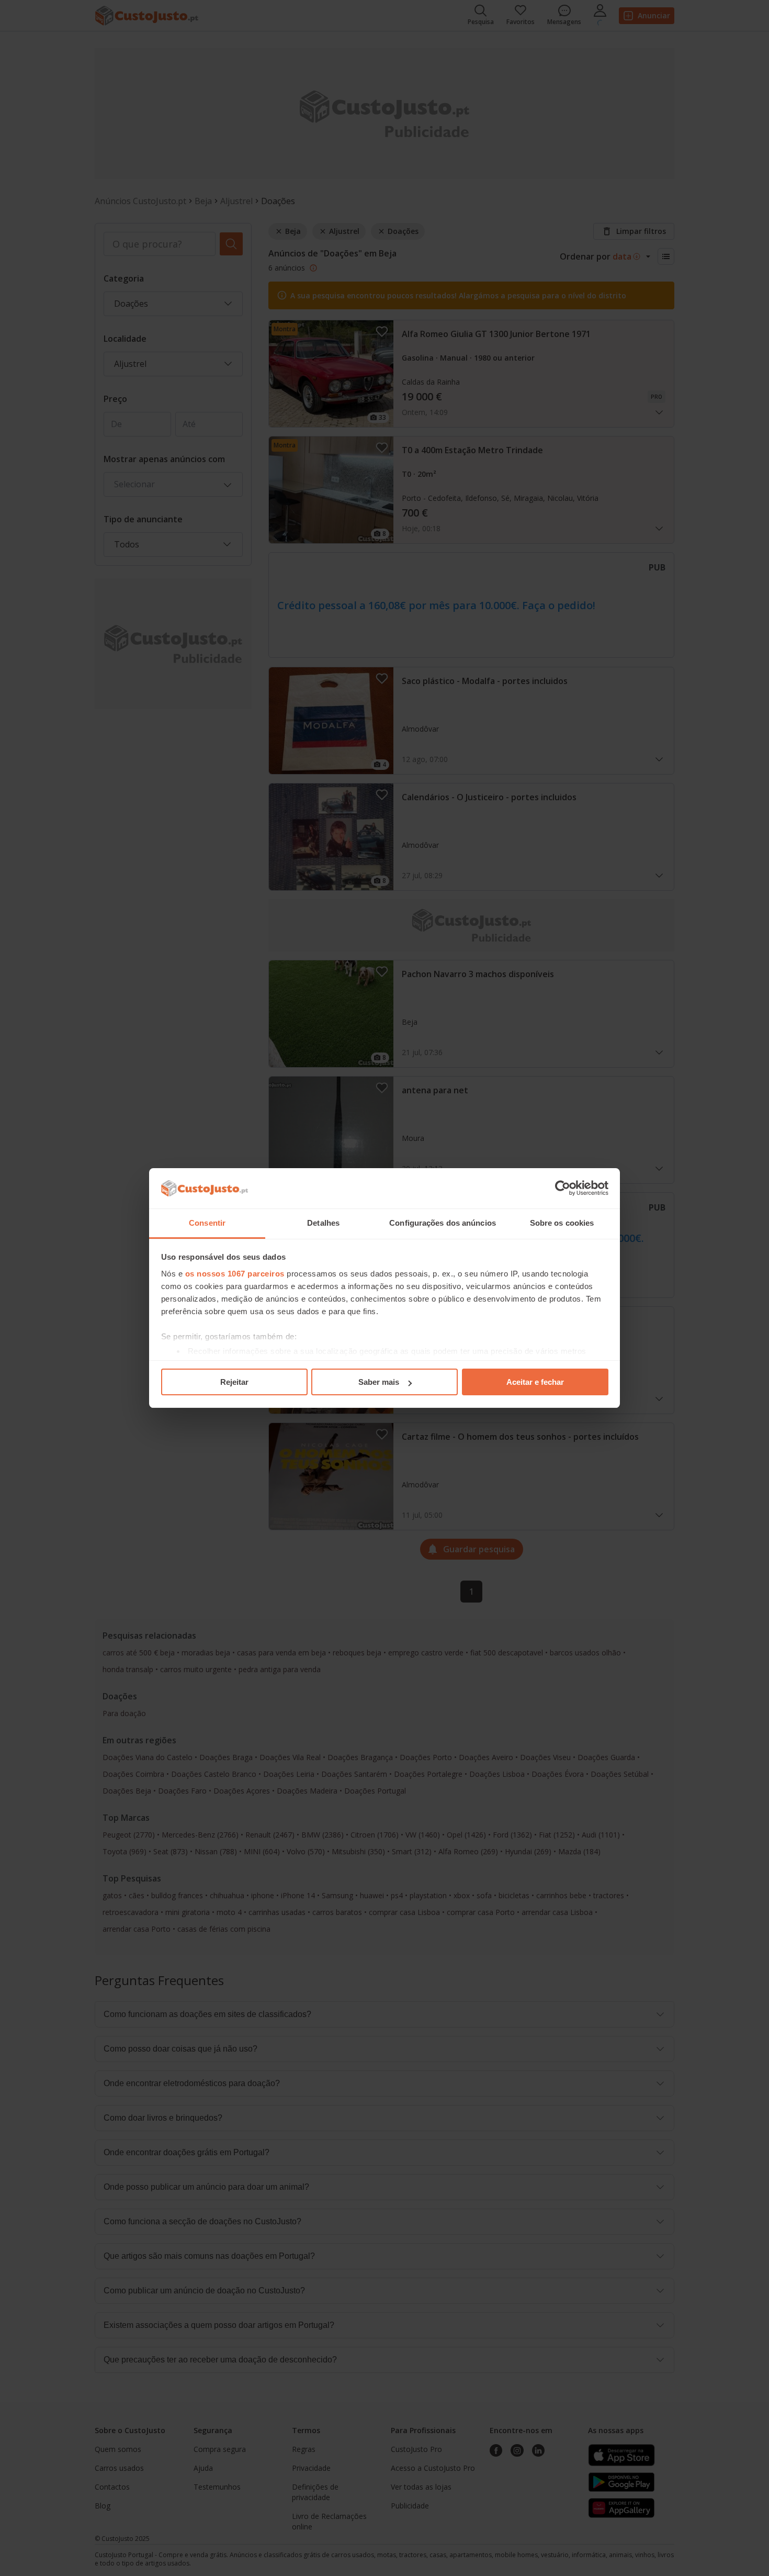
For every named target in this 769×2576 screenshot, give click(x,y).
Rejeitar (234, 1382)
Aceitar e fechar (535, 1382)
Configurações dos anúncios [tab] (443, 1223)
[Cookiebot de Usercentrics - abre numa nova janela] (563, 1189)
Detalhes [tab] (323, 1223)
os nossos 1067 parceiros (235, 1274)
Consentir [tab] (207, 1223)
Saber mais (379, 1382)
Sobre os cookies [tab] (562, 1223)
